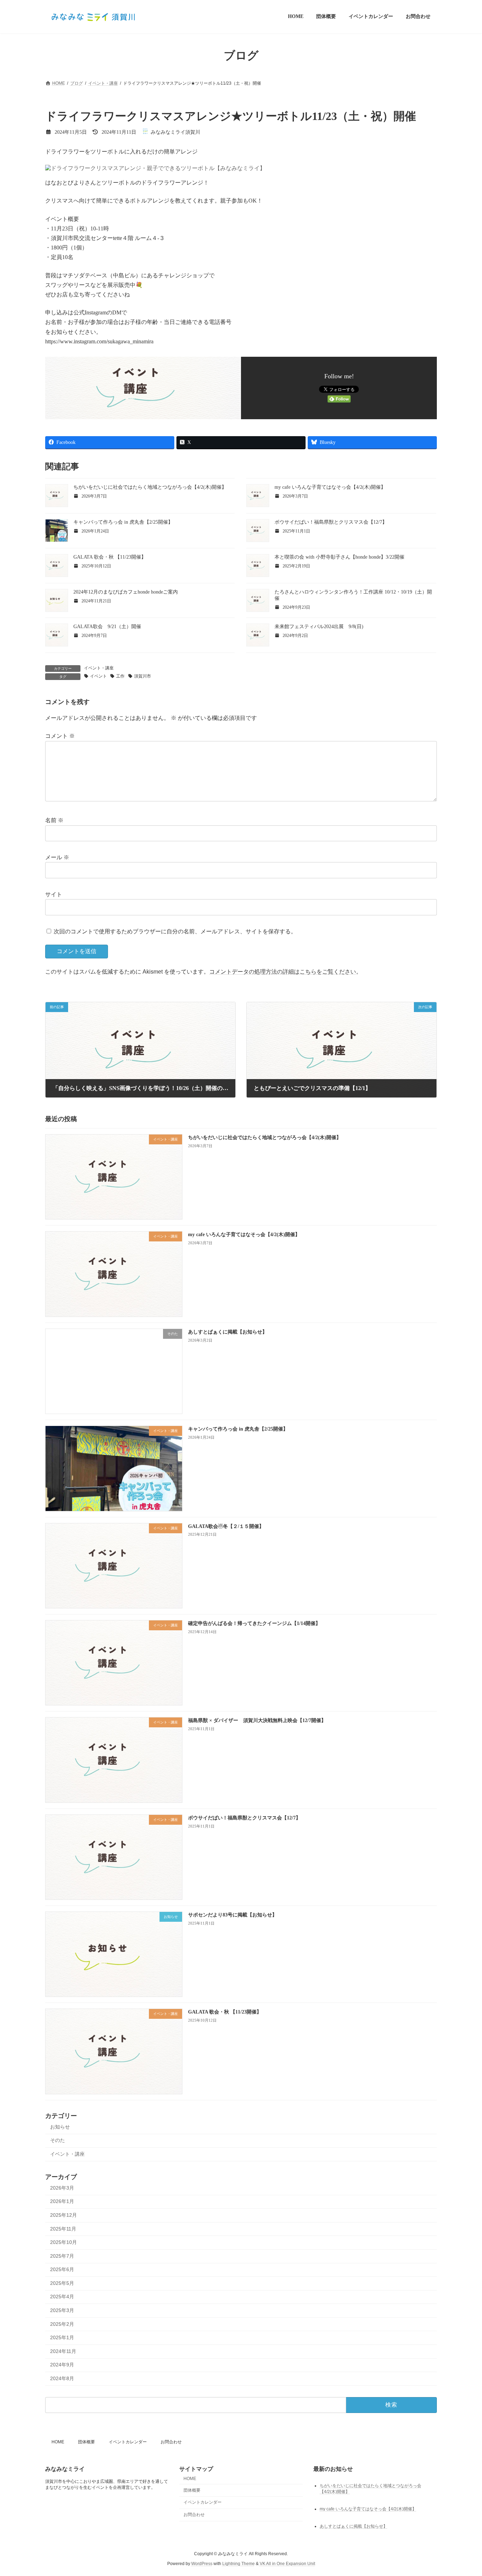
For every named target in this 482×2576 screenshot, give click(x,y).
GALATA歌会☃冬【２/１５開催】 (226, 1526)
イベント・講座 (99, 668)
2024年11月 (63, 2351)
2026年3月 (62, 2188)
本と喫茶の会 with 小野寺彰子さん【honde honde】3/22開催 (339, 557)
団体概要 (86, 2442)
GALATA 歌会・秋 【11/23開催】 (110, 557)
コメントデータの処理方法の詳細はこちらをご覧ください (283, 972)
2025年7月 (62, 2256)
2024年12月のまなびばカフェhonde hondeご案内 (126, 592)
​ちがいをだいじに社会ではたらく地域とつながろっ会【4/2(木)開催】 (150, 487)
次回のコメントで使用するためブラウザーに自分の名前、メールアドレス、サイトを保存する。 (175, 931)
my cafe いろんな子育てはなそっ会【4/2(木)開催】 (330, 487)
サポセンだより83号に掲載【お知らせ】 (233, 1915)
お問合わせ (171, 2442)
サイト (54, 894)
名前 (54, 820)
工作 (120, 676)
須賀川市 (143, 676)
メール (57, 857)
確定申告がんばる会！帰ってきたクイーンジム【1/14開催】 (254, 1623)
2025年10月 (64, 2242)
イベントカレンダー (128, 2442)
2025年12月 (64, 2215)
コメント (60, 736)
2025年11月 (63, 2228)
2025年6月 (62, 2269)
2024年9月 (62, 2365)
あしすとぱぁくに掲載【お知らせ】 (228, 1332)
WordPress (202, 2564)
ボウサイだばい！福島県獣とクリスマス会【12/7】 (331, 522)
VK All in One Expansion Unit (287, 2564)
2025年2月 (62, 2324)
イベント (98, 676)
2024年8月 (62, 2378)
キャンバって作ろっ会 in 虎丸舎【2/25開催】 (123, 522)
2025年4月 (62, 2297)
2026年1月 (62, 2201)
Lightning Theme (239, 2564)
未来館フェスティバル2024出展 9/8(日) (319, 627)
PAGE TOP (464, 2492)
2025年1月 (62, 2337)
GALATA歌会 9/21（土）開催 (107, 627)
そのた (58, 2140)
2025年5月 (62, 2283)
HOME (58, 2442)
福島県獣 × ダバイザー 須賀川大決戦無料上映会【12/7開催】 (257, 1720)
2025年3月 (62, 2310)
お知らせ (60, 2127)
